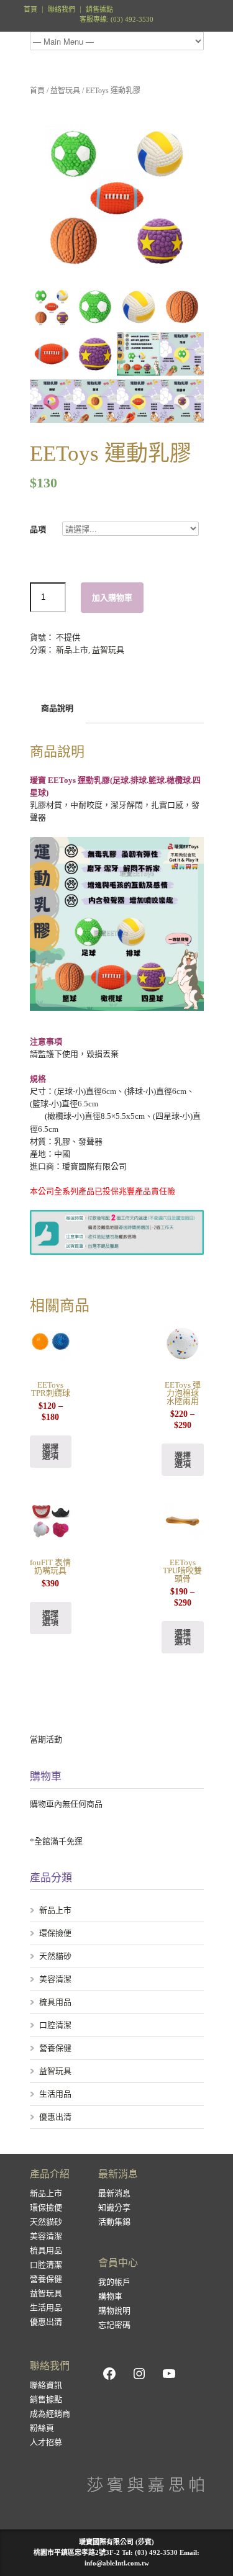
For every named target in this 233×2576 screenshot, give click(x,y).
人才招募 (46, 2442)
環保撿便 (55, 1933)
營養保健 (55, 2048)
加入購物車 (112, 598)
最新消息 (114, 2193)
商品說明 (57, 708)
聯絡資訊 (46, 2385)
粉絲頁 (42, 2428)
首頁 (30, 10)
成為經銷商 (50, 2414)
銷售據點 (99, 10)
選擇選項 (50, 1452)
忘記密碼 (114, 2325)
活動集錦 (114, 2222)
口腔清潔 (55, 2025)
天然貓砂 (55, 1956)
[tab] (57, 709)
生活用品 (55, 2094)
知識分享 (114, 2208)
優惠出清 (55, 2117)
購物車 (110, 2296)
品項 (42, 529)
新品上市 (72, 650)
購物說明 (114, 2311)
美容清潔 (55, 1979)
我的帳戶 (114, 2282)
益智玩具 (65, 91)
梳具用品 (55, 2002)
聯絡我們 (62, 10)
